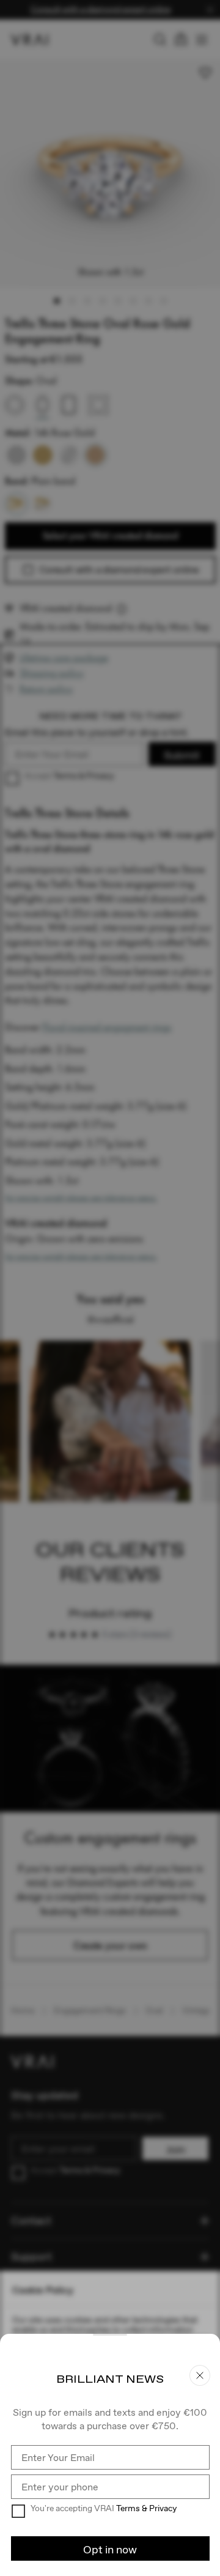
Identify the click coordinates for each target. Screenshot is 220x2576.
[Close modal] (110, 1288)
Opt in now (110, 2549)
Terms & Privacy (146, 2508)
